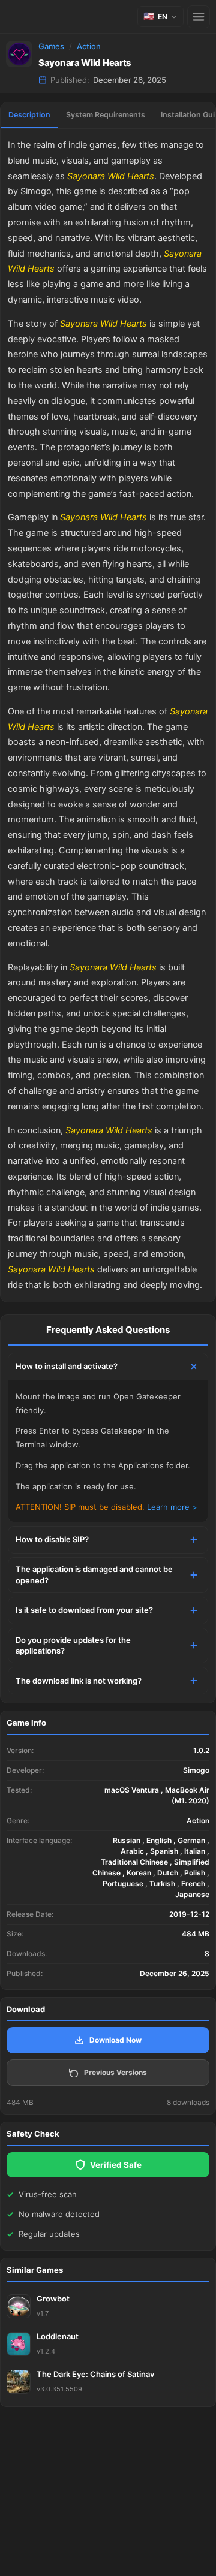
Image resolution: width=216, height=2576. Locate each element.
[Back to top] (155, 2548)
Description (29, 115)
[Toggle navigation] (199, 17)
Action (89, 46)
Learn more (168, 1507)
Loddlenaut (58, 2336)
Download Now (115, 2040)
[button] (160, 16)
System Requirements (106, 115)
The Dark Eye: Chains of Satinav (95, 2374)
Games (51, 46)
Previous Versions (115, 2072)
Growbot (53, 2299)
